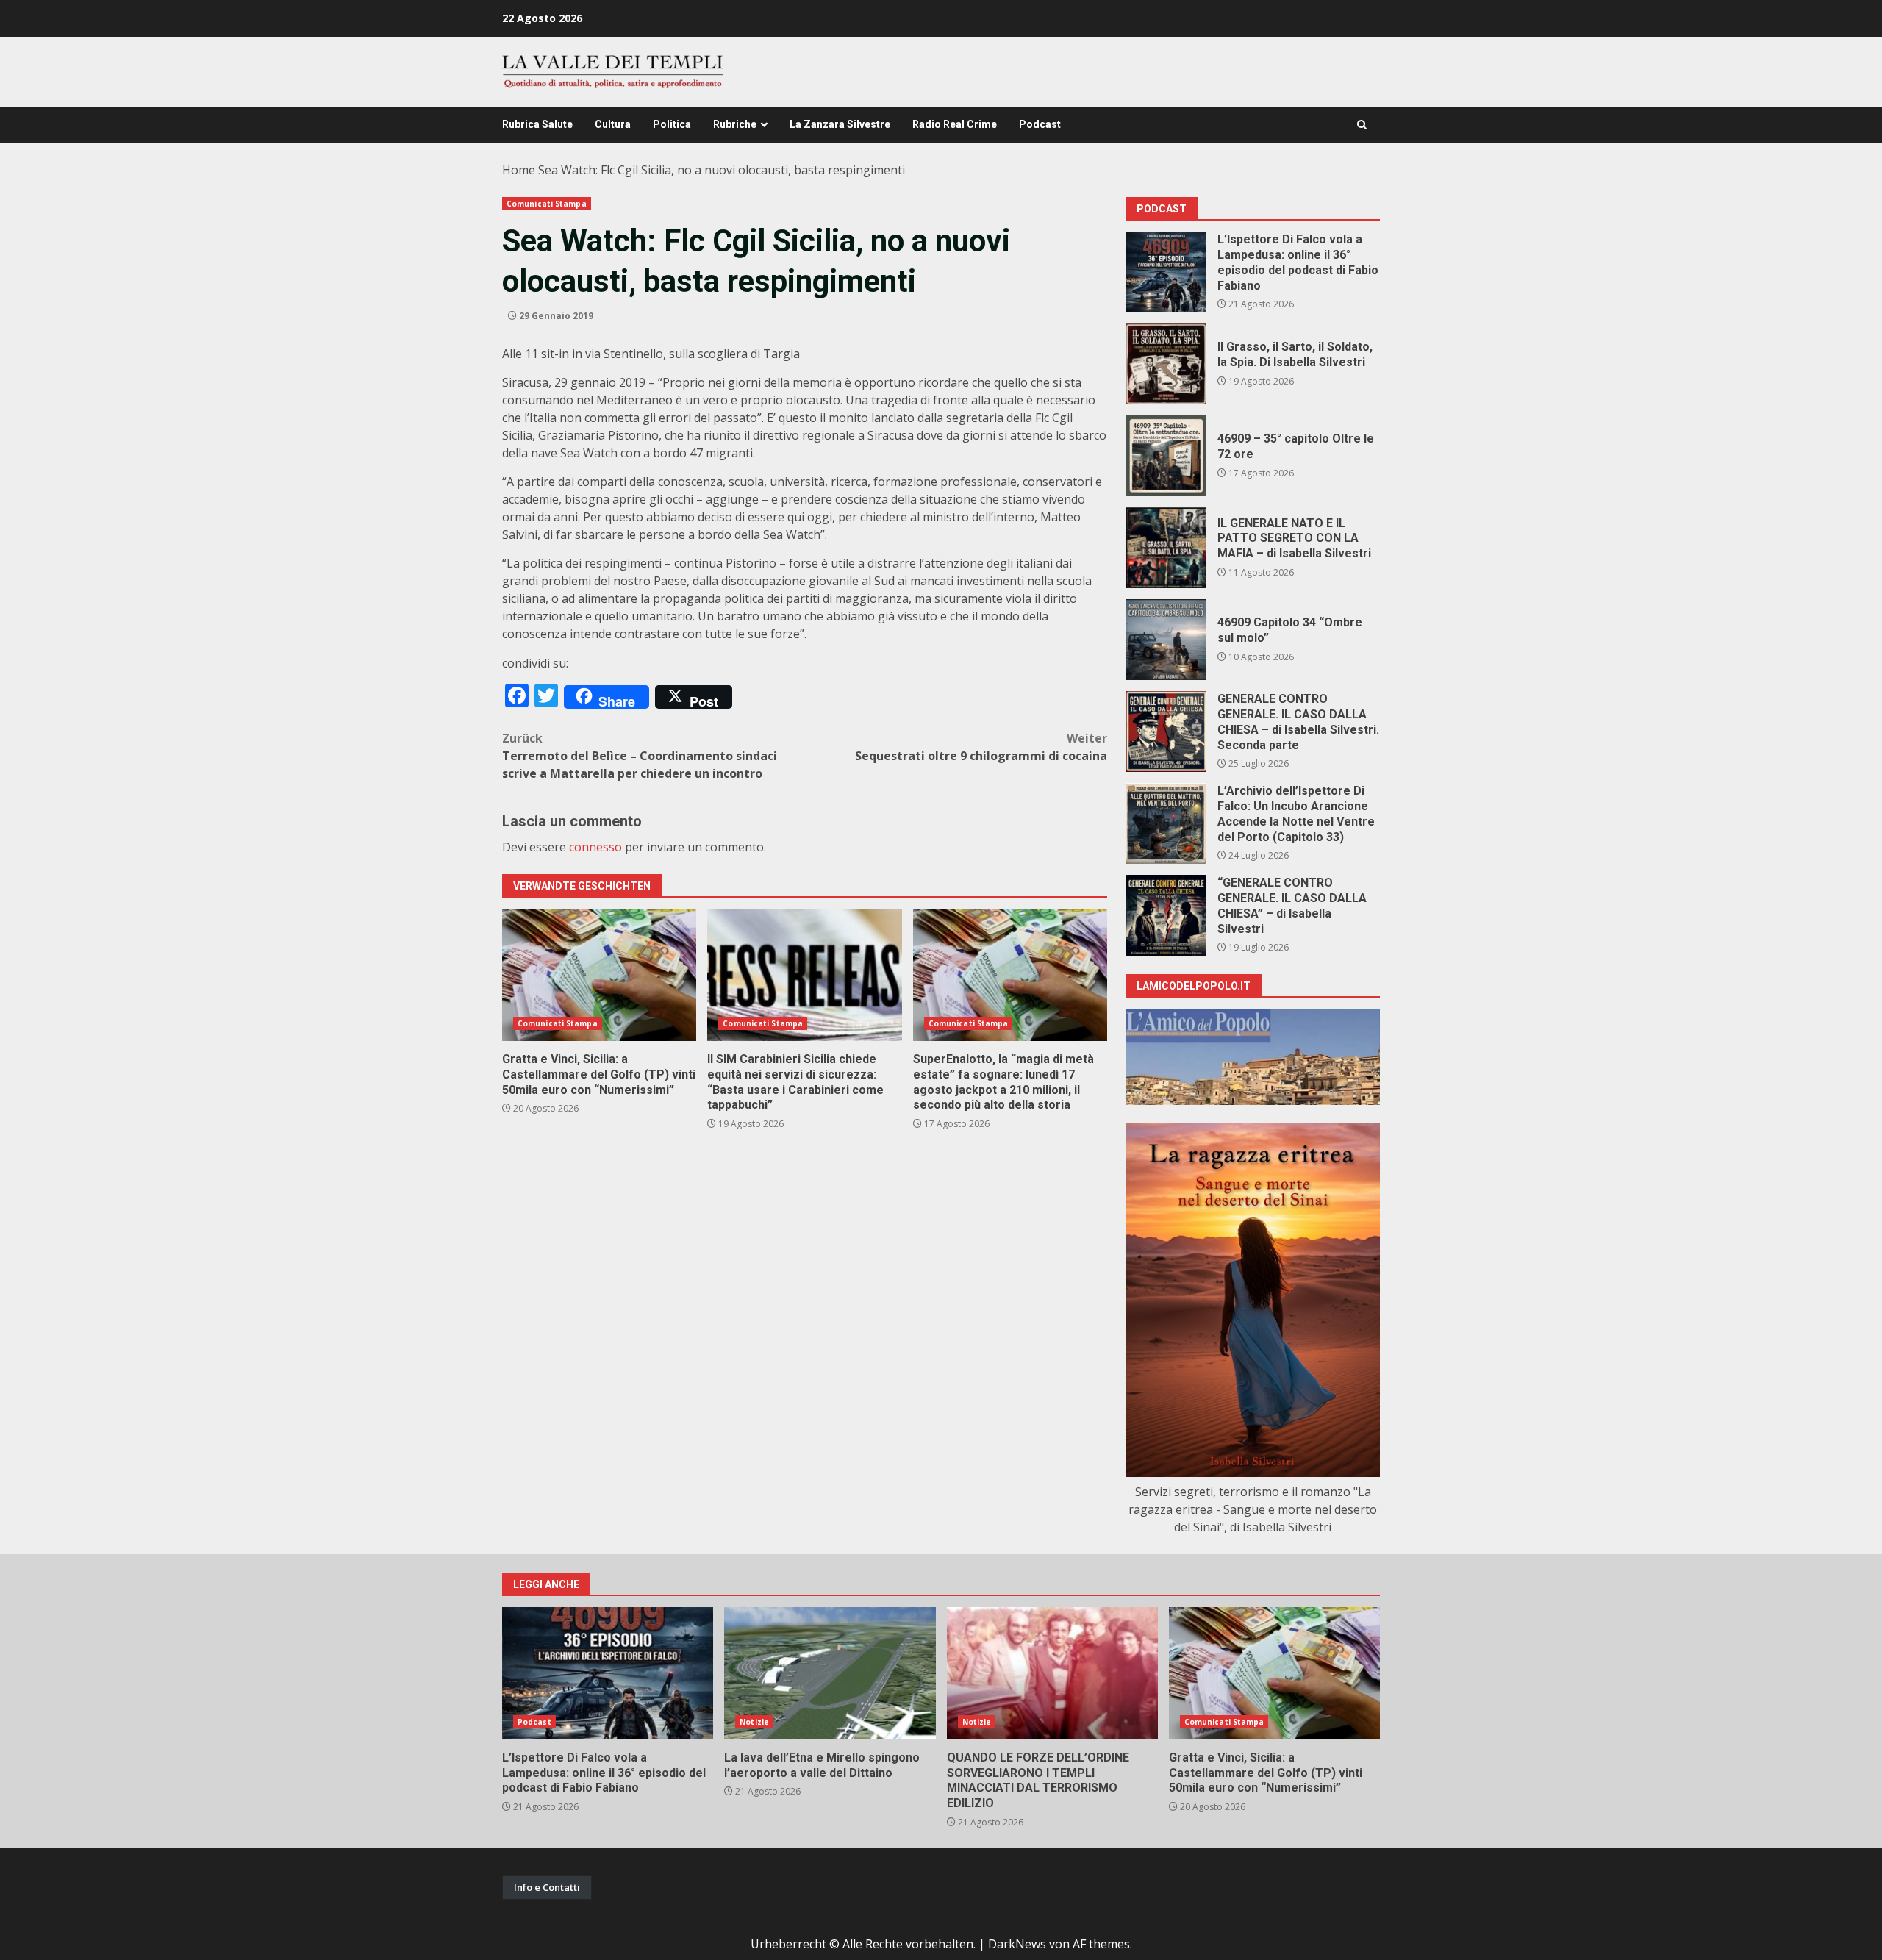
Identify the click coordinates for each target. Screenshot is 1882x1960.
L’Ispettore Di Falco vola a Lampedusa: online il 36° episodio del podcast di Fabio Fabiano (1166, 272)
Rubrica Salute (537, 124)
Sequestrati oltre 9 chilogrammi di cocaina (981, 747)
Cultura (613, 124)
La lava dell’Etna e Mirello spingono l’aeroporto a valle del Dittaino (830, 1673)
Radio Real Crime (955, 124)
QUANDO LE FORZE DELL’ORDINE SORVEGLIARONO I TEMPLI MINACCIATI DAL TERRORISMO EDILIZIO (1052, 1673)
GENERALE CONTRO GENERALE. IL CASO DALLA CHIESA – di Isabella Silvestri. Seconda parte (1166, 732)
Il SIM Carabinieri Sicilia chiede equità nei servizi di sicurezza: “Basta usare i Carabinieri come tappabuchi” (804, 975)
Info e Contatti (547, 1887)
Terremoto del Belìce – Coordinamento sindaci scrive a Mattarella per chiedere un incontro (640, 756)
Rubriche (735, 124)
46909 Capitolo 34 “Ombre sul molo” (1166, 640)
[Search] (1362, 125)
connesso (595, 847)
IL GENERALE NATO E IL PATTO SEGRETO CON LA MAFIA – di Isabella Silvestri (1166, 548)
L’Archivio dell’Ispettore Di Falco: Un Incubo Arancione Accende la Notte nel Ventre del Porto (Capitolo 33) (1166, 823)
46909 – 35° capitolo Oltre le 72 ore (1166, 456)
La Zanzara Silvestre (840, 124)
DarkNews (1017, 1944)
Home (519, 170)
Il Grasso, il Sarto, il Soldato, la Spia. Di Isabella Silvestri (1166, 364)
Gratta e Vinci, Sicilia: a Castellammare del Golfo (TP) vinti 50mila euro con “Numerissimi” (599, 975)
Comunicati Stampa (547, 204)
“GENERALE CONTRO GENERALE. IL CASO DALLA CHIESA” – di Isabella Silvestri (1166, 915)
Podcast (1040, 124)
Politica (672, 124)
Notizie (754, 1722)
